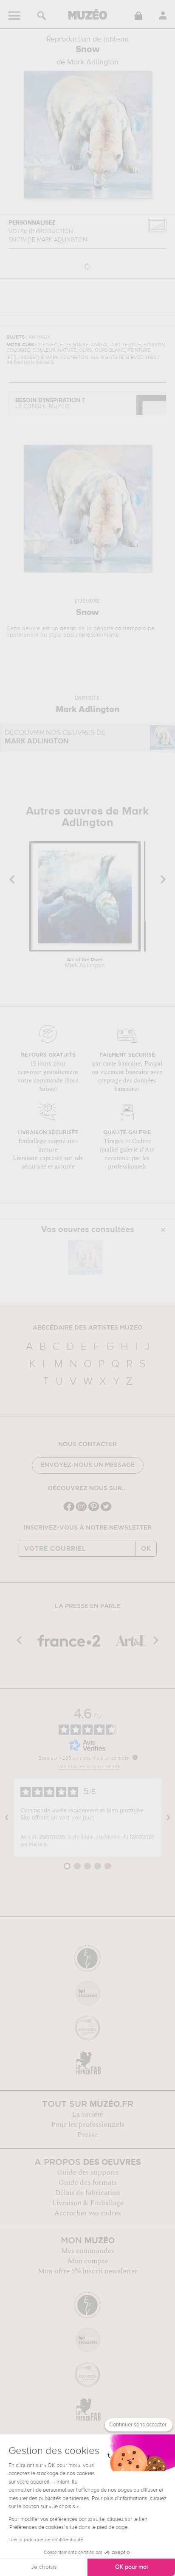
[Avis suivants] (168, 1818)
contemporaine (135, 629)
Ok (146, 1549)
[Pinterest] (94, 1510)
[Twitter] (106, 1510)
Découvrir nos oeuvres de (55, 737)
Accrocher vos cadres (87, 2213)
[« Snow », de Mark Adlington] (85, 1257)
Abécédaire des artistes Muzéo (88, 1328)
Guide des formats (88, 2183)
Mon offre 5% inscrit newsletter (88, 2271)
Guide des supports (88, 2173)
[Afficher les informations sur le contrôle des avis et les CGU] (135, 1757)
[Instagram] (81, 1510)
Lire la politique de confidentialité (46, 2540)
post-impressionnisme (91, 635)
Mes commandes (88, 2251)
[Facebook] (69, 1510)
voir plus (83, 1818)
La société (87, 2114)
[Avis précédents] (7, 1818)
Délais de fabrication (87, 2193)
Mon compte (88, 2261)
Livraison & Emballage (88, 2203)
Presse (87, 2135)
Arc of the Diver (85, 963)
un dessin (64, 629)
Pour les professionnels (88, 2125)
